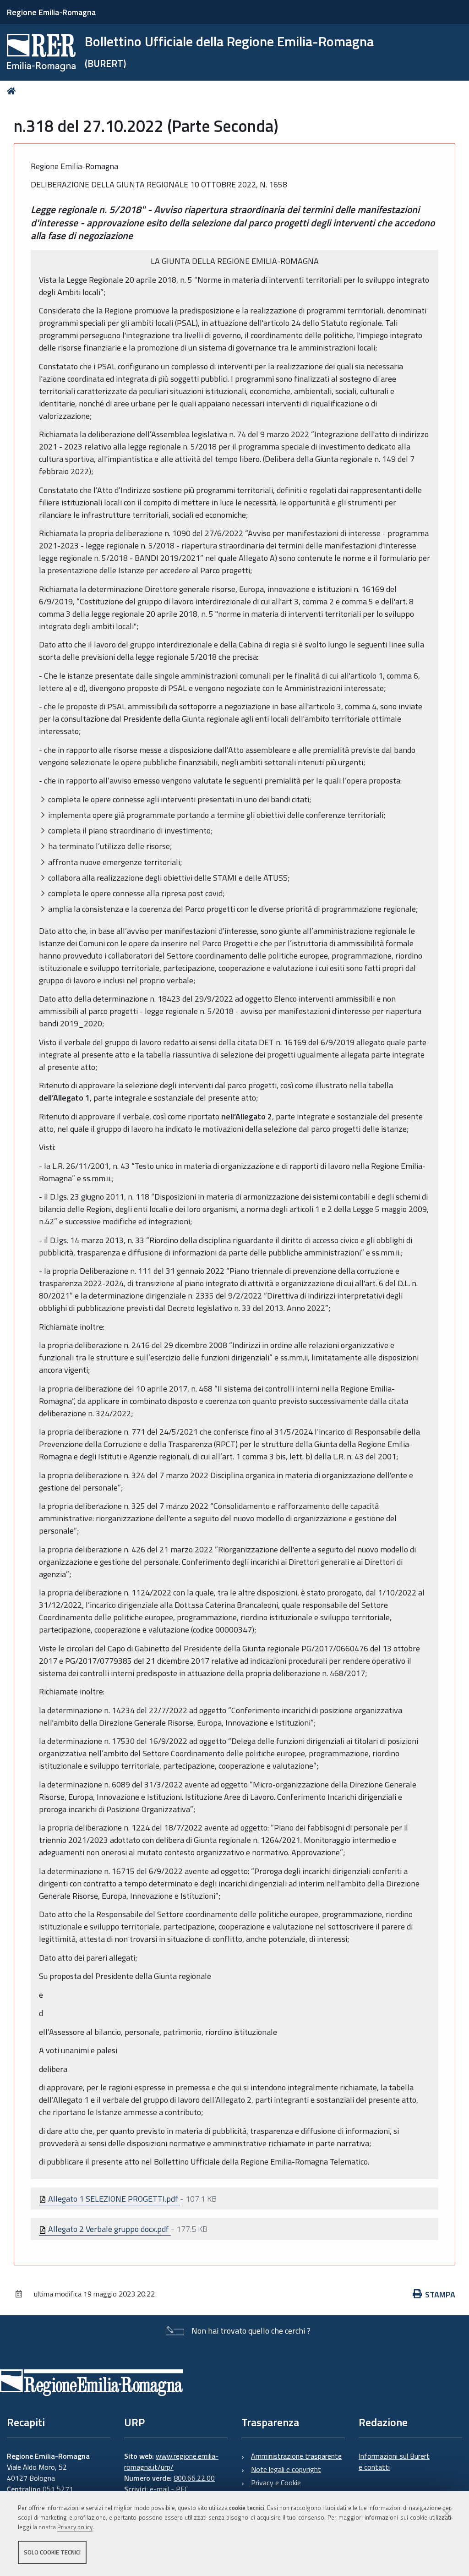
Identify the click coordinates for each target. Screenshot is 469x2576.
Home (13, 91)
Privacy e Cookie (276, 2483)
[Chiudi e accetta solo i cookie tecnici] (447, 2513)
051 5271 (58, 2489)
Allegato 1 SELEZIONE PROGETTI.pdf (113, 2199)
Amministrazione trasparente (296, 2456)
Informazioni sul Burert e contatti (394, 2461)
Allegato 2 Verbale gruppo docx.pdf (109, 2229)
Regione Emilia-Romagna (51, 12)
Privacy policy (75, 2527)
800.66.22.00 (194, 2478)
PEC (182, 2489)
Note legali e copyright (286, 2469)
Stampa (440, 2294)
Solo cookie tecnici (52, 2552)
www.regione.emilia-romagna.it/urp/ (171, 2461)
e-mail (159, 2489)
